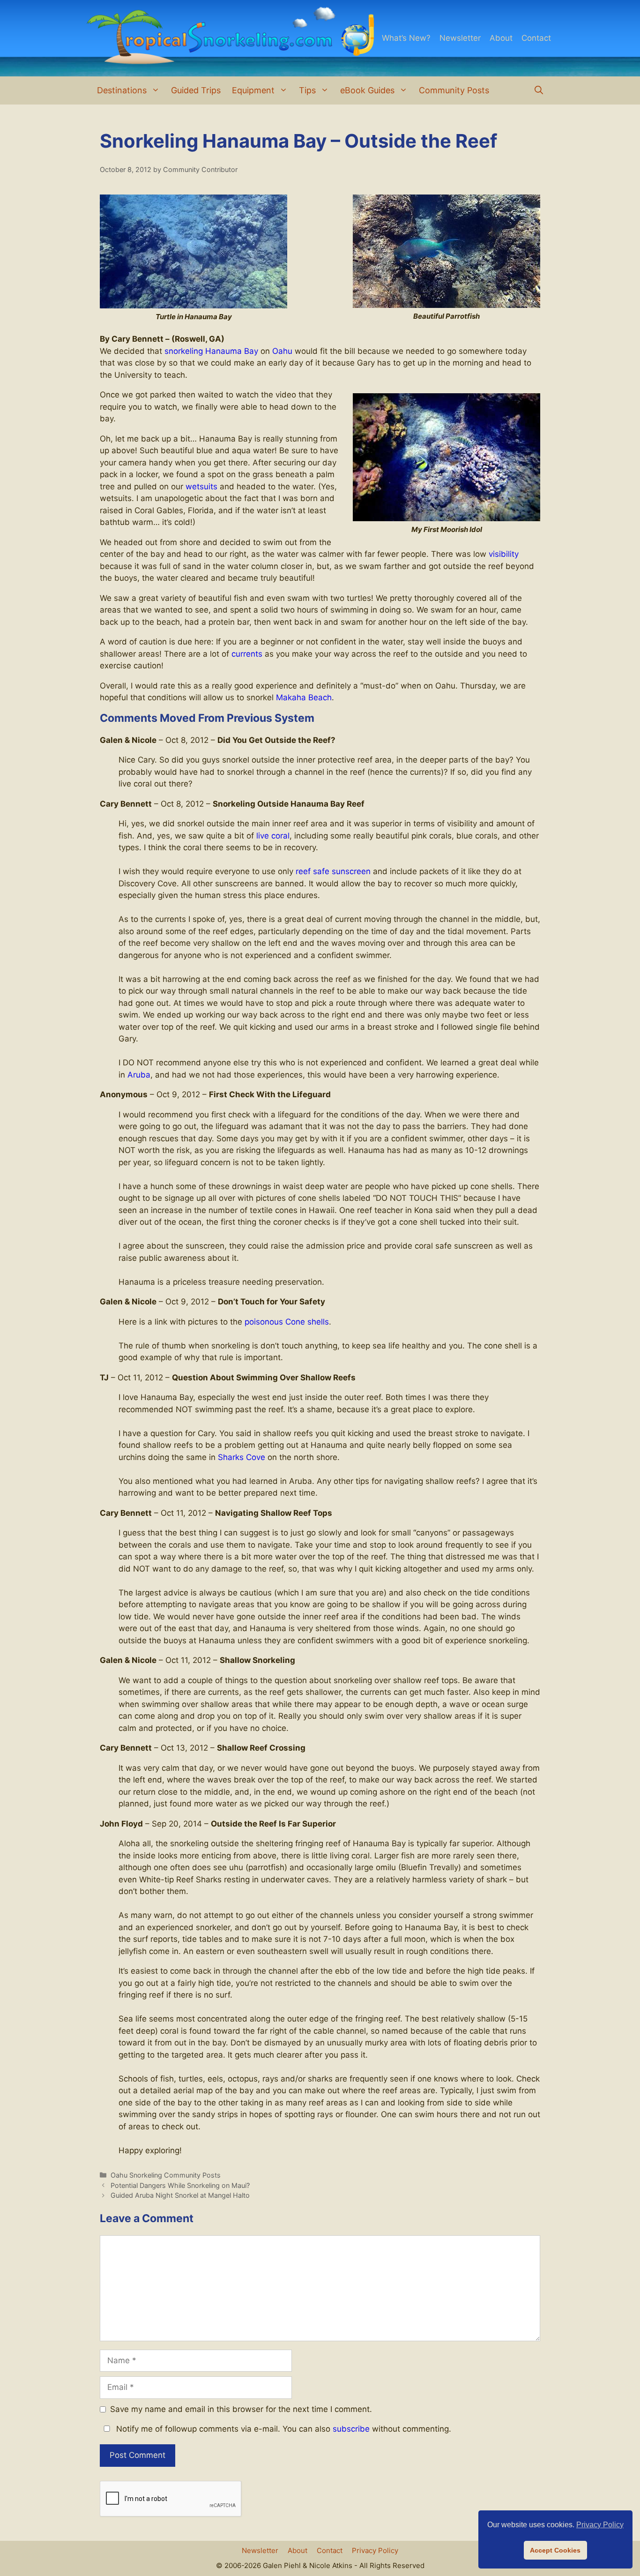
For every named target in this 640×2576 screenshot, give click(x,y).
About (501, 38)
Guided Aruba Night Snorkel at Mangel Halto (180, 2195)
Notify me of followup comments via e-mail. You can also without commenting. (283, 2429)
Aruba (139, 1075)
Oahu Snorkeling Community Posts (166, 2175)
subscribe (351, 2429)
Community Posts (454, 90)
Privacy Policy (375, 2550)
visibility (504, 554)
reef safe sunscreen (333, 871)
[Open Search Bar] (539, 90)
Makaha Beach (304, 697)
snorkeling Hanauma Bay (211, 351)
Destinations (122, 90)
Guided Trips (196, 90)
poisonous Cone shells (287, 1322)
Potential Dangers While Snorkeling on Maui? (180, 2185)
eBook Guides (367, 90)
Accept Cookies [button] (555, 2550)
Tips (307, 90)
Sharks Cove (242, 1457)
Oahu (282, 351)
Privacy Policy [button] (600, 2525)
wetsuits (201, 487)
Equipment (253, 90)
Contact (536, 38)
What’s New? (406, 38)
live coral (273, 836)
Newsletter (460, 38)
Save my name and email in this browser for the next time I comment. (241, 2409)
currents (247, 654)
